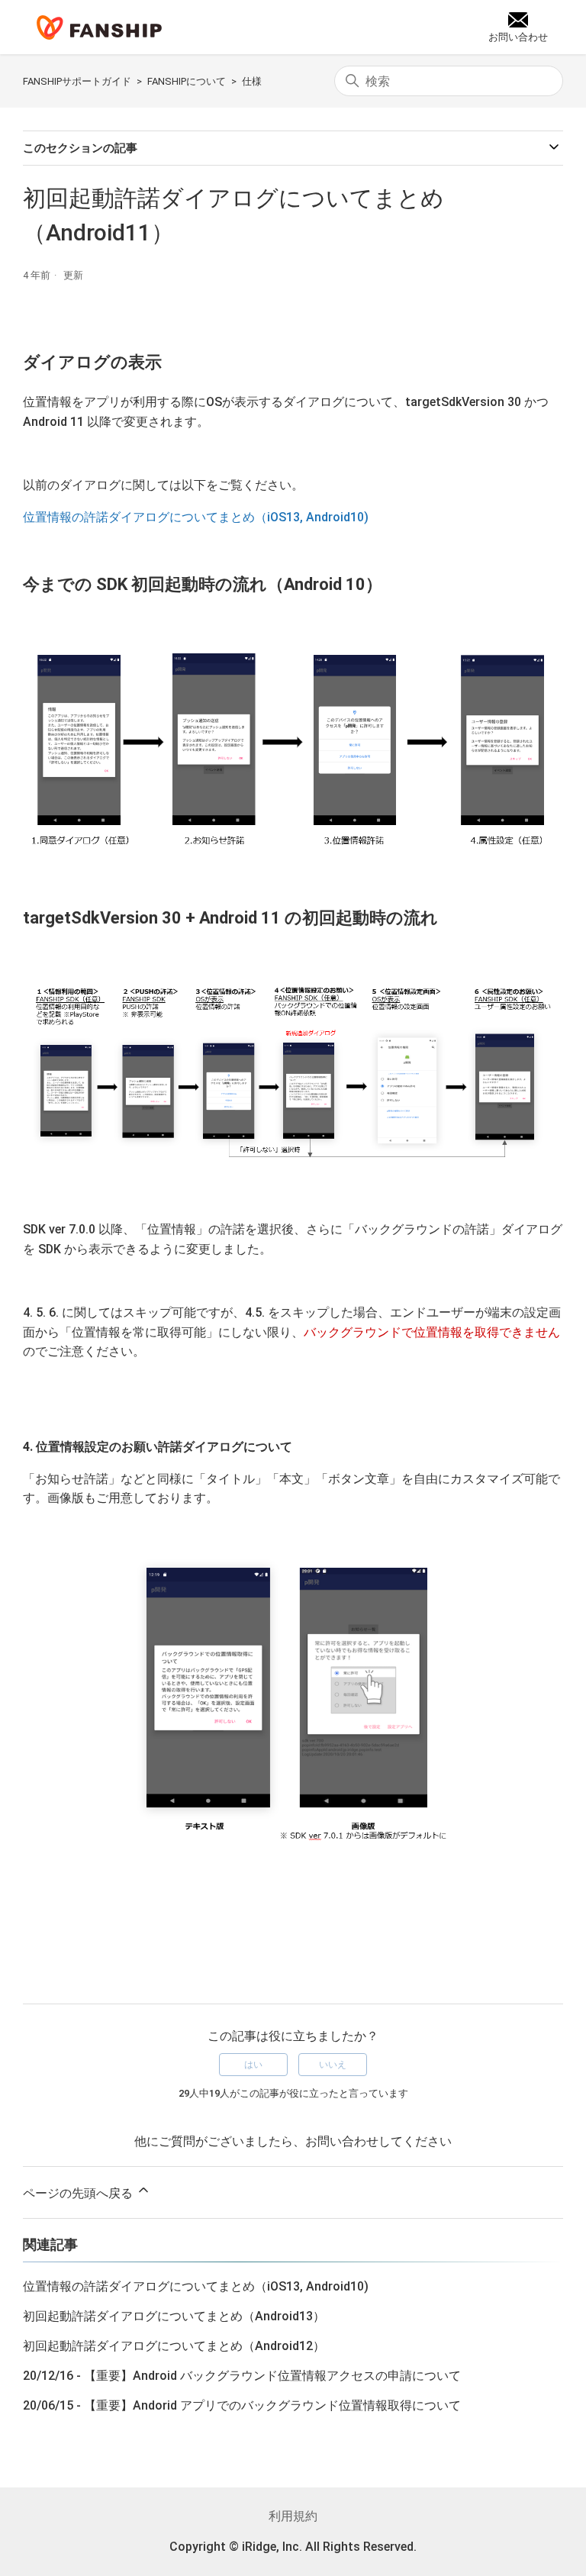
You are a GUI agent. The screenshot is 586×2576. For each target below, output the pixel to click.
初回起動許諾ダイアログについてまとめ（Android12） (174, 2346)
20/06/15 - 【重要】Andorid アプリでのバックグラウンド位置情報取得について (242, 2405)
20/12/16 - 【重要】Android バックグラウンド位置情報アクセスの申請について (242, 2376)
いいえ (333, 2065)
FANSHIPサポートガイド (77, 81)
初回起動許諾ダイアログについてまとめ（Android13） (174, 2316)
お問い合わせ (342, 2141)
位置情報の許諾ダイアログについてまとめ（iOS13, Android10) (196, 517)
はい (253, 2065)
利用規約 (293, 2516)
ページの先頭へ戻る (79, 2193)
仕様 (252, 81)
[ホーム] (99, 27)
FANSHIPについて (187, 81)
